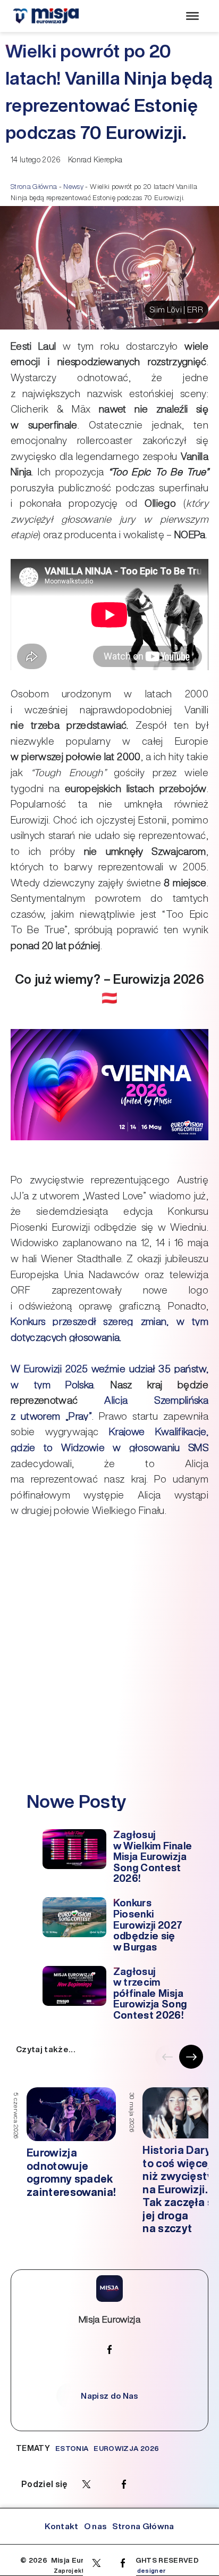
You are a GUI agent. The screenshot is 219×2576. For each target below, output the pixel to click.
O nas (96, 2526)
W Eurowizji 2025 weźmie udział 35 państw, (109, 1369)
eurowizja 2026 (126, 2448)
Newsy (73, 187)
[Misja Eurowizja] (46, 16)
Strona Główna (34, 187)
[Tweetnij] (96, 2563)
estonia (72, 2448)
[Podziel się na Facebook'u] (123, 2563)
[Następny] (191, 2057)
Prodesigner (146, 2571)
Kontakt (61, 2526)
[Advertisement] (109, 1676)
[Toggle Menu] (192, 16)
